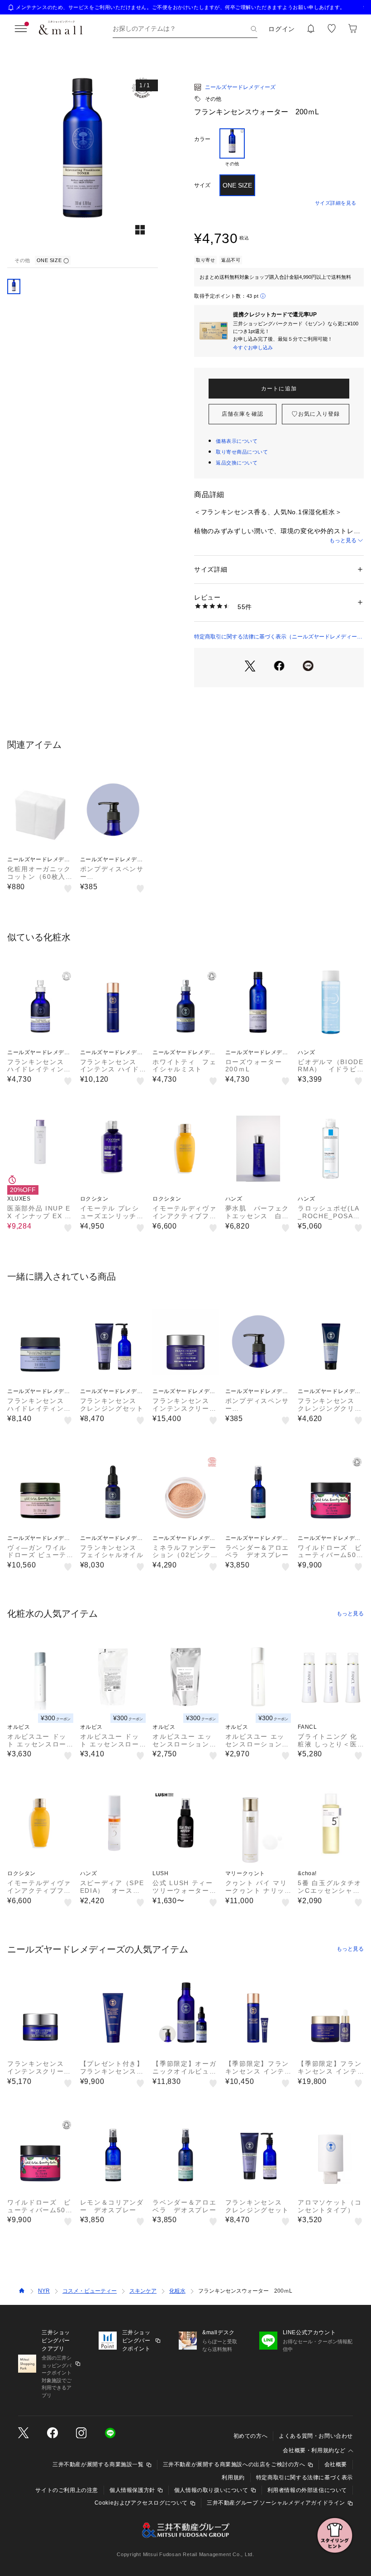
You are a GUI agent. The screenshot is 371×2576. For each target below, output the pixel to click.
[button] (83, 163)
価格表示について (237, 441)
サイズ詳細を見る (336, 203)
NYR (44, 2291)
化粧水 (177, 2291)
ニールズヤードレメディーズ (240, 87)
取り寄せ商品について (242, 452)
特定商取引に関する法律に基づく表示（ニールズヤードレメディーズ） (276, 637)
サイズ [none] (202, 185)
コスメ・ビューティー (90, 2291)
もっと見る (343, 540)
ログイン (282, 29)
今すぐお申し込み (253, 347)
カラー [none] (202, 139)
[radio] (232, 148)
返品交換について (237, 463)
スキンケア (143, 2291)
